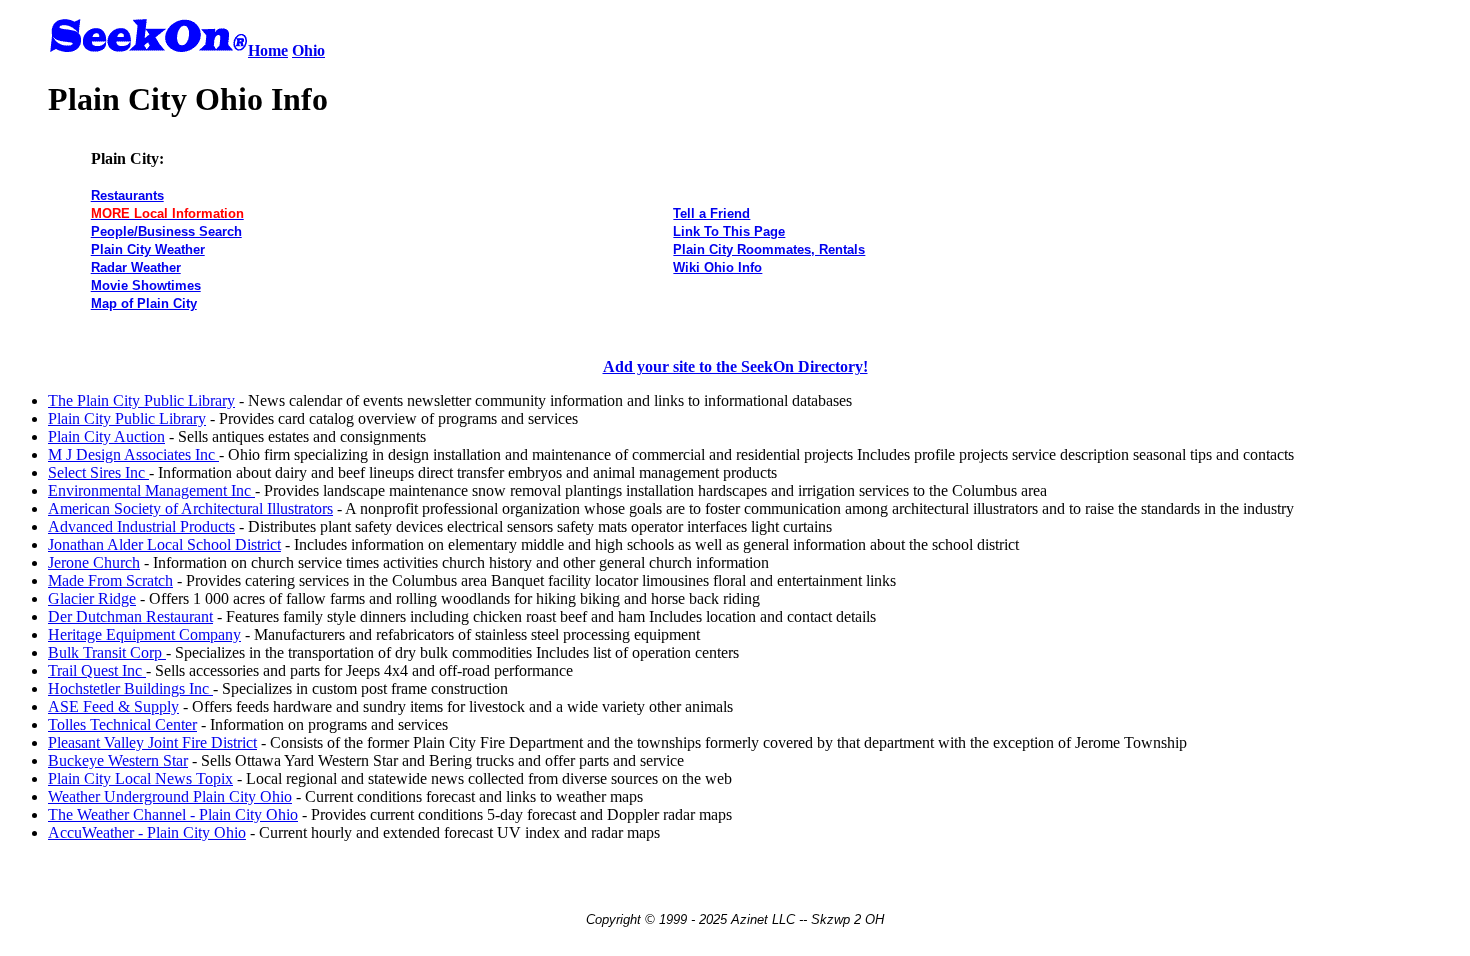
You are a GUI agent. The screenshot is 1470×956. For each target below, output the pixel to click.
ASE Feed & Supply (113, 706)
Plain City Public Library (127, 418)
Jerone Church (94, 562)
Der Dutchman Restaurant (130, 616)
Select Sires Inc (98, 472)
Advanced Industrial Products (141, 526)
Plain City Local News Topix (140, 778)
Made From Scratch (110, 580)
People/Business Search (166, 231)
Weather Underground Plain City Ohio (170, 796)
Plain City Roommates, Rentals (769, 249)
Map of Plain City (144, 303)
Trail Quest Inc (97, 670)
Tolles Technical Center (122, 724)
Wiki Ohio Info (717, 267)
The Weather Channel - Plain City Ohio (173, 814)
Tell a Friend (711, 213)
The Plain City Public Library (141, 400)
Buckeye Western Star (118, 760)
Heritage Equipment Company (144, 634)
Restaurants (127, 195)
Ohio (308, 50)
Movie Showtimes (146, 285)
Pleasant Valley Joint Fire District (152, 742)
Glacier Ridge (92, 598)
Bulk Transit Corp (107, 652)
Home (268, 50)
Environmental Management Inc (151, 490)
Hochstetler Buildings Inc (130, 688)
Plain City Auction (106, 436)
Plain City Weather (148, 249)
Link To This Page (729, 231)
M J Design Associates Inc (133, 454)
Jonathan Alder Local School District (164, 544)
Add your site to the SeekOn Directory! (735, 366)
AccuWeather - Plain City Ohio (147, 832)
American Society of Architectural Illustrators (190, 508)
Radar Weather (136, 267)
